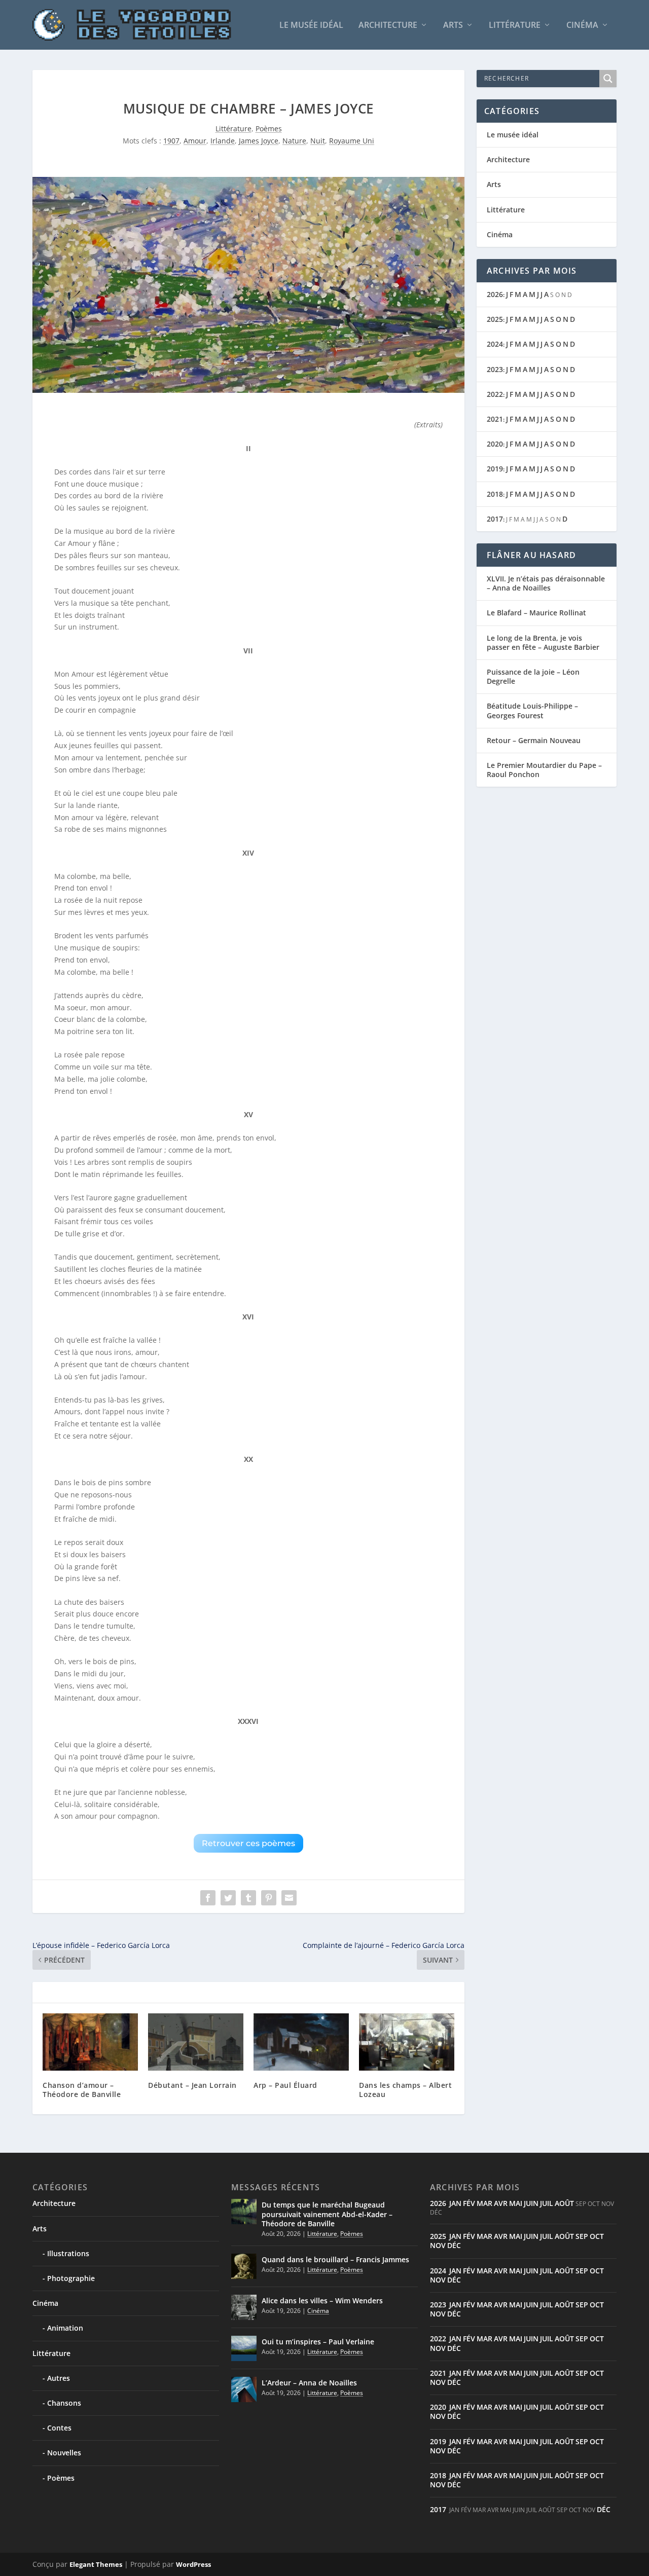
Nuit (318, 141)
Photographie (71, 2278)
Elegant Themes (96, 2564)
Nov (438, 2245)
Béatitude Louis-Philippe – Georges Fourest (532, 710)
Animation (65, 2328)
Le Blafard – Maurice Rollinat (536, 613)
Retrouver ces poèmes (248, 1843)
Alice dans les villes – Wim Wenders (322, 2301)
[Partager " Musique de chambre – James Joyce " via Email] (289, 1898)
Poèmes (269, 128)
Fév (469, 2203)
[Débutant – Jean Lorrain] (196, 2042)
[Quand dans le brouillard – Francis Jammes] (244, 2266)
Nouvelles (64, 2453)
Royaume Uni (352, 141)
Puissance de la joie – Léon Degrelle (533, 676)
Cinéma (582, 26)
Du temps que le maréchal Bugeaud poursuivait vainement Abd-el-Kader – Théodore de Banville (327, 2214)
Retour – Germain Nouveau (534, 740)
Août (564, 2203)
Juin (531, 2203)
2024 (495, 344)
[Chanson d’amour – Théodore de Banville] (90, 2042)
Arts (453, 26)
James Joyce (259, 141)
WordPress (193, 2564)
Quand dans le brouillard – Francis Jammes (335, 2259)
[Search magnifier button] (608, 79)
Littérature (515, 26)
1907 (171, 141)
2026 (495, 294)
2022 (495, 394)
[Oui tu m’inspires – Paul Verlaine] (244, 2348)
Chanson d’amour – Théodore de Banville (82, 2090)
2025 (495, 319)
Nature (294, 141)
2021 (495, 419)
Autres (59, 2378)
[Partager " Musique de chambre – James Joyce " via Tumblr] (248, 1898)
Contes (59, 2428)
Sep (582, 2236)
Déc (454, 2245)
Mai (516, 2203)
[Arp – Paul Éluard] (301, 2042)
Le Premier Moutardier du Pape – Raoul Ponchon (544, 770)
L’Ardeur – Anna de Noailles (309, 2383)
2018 (495, 494)
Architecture (388, 26)
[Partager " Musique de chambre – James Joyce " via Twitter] (228, 1898)
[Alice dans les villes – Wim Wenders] (244, 2307)
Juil (547, 2203)
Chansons (64, 2403)
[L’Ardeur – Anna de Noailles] (244, 2389)
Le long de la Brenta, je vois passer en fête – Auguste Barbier (543, 642)
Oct (597, 2236)
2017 (495, 519)
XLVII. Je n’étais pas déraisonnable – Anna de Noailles (546, 583)
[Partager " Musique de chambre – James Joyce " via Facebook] (208, 1898)
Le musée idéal (311, 26)
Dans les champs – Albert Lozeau (405, 2090)
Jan (455, 2203)
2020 (495, 444)
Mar (484, 2203)
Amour (195, 141)
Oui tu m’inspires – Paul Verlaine (318, 2342)
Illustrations (68, 2253)
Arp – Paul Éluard (285, 2085)
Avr (501, 2203)
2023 (495, 369)
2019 (495, 469)
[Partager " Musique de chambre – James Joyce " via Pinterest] (269, 1898)
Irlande (223, 141)
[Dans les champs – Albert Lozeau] (407, 2042)
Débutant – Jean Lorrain (192, 2085)
